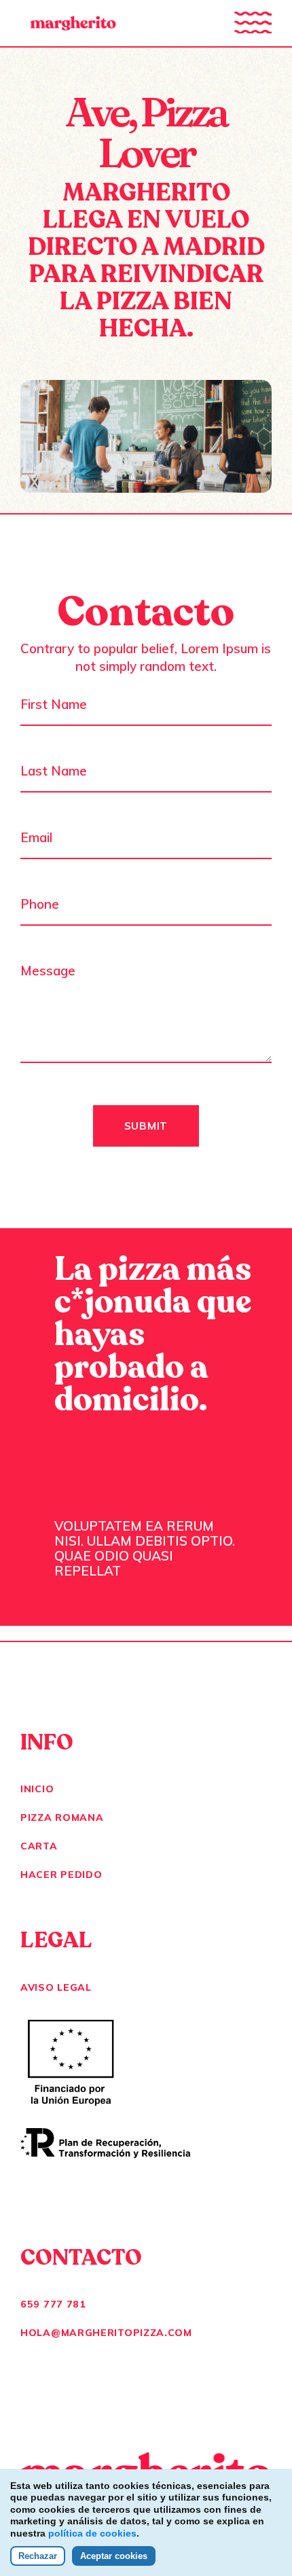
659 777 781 (53, 2304)
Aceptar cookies (114, 2556)
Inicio (37, 1789)
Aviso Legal (56, 1987)
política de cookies (92, 2533)
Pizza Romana (62, 1817)
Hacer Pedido (61, 1875)
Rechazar (38, 2556)
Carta (39, 1846)
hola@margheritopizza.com (106, 2333)
